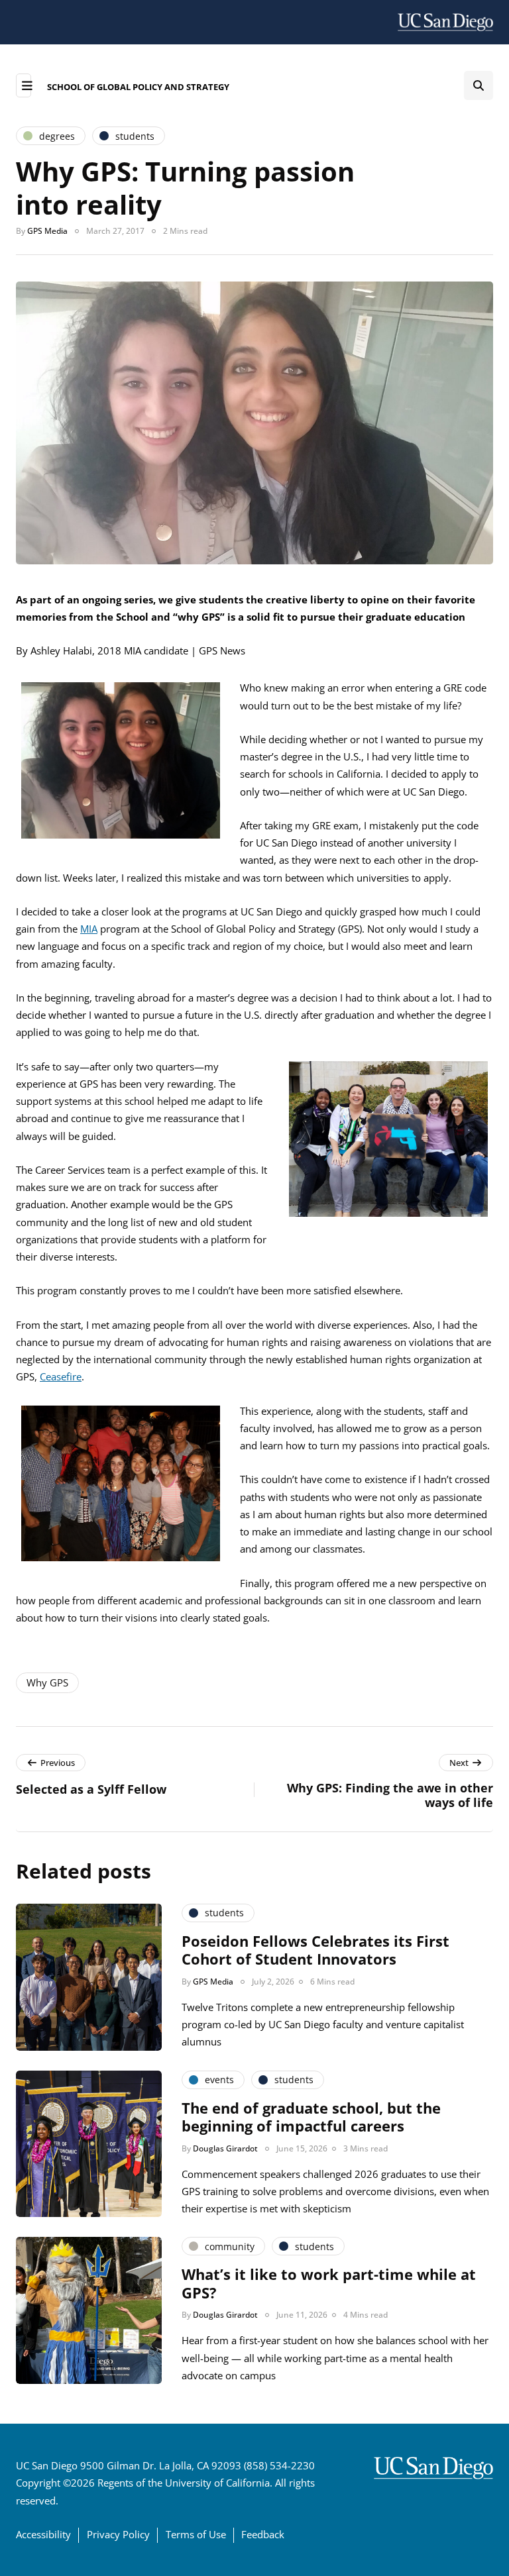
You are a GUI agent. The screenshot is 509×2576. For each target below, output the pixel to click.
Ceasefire (61, 1376)
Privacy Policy (118, 2534)
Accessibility (43, 2534)
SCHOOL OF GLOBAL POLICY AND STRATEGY (138, 87)
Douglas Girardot (225, 2148)
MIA (89, 929)
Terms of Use (196, 2534)
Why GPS (47, 1682)
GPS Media (47, 231)
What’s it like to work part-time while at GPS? (329, 2283)
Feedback (263, 2534)
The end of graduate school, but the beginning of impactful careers (311, 2117)
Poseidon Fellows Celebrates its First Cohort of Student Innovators (315, 1950)
